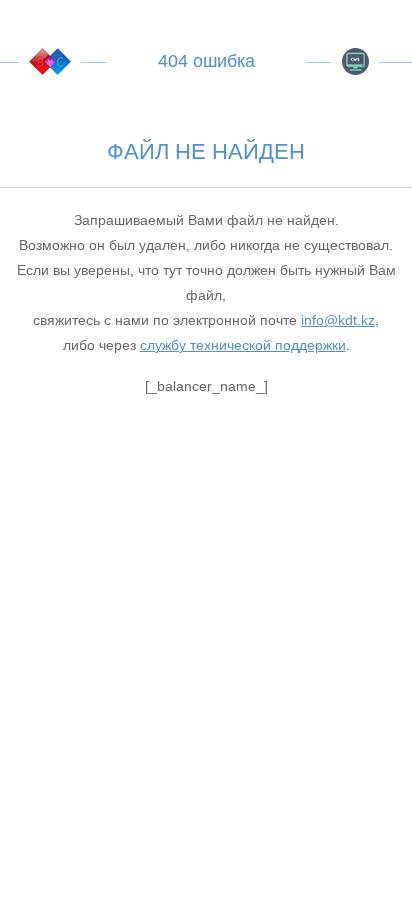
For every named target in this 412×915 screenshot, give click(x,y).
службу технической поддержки (243, 345)
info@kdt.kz (338, 320)
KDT (50, 61)
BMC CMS (355, 61)
